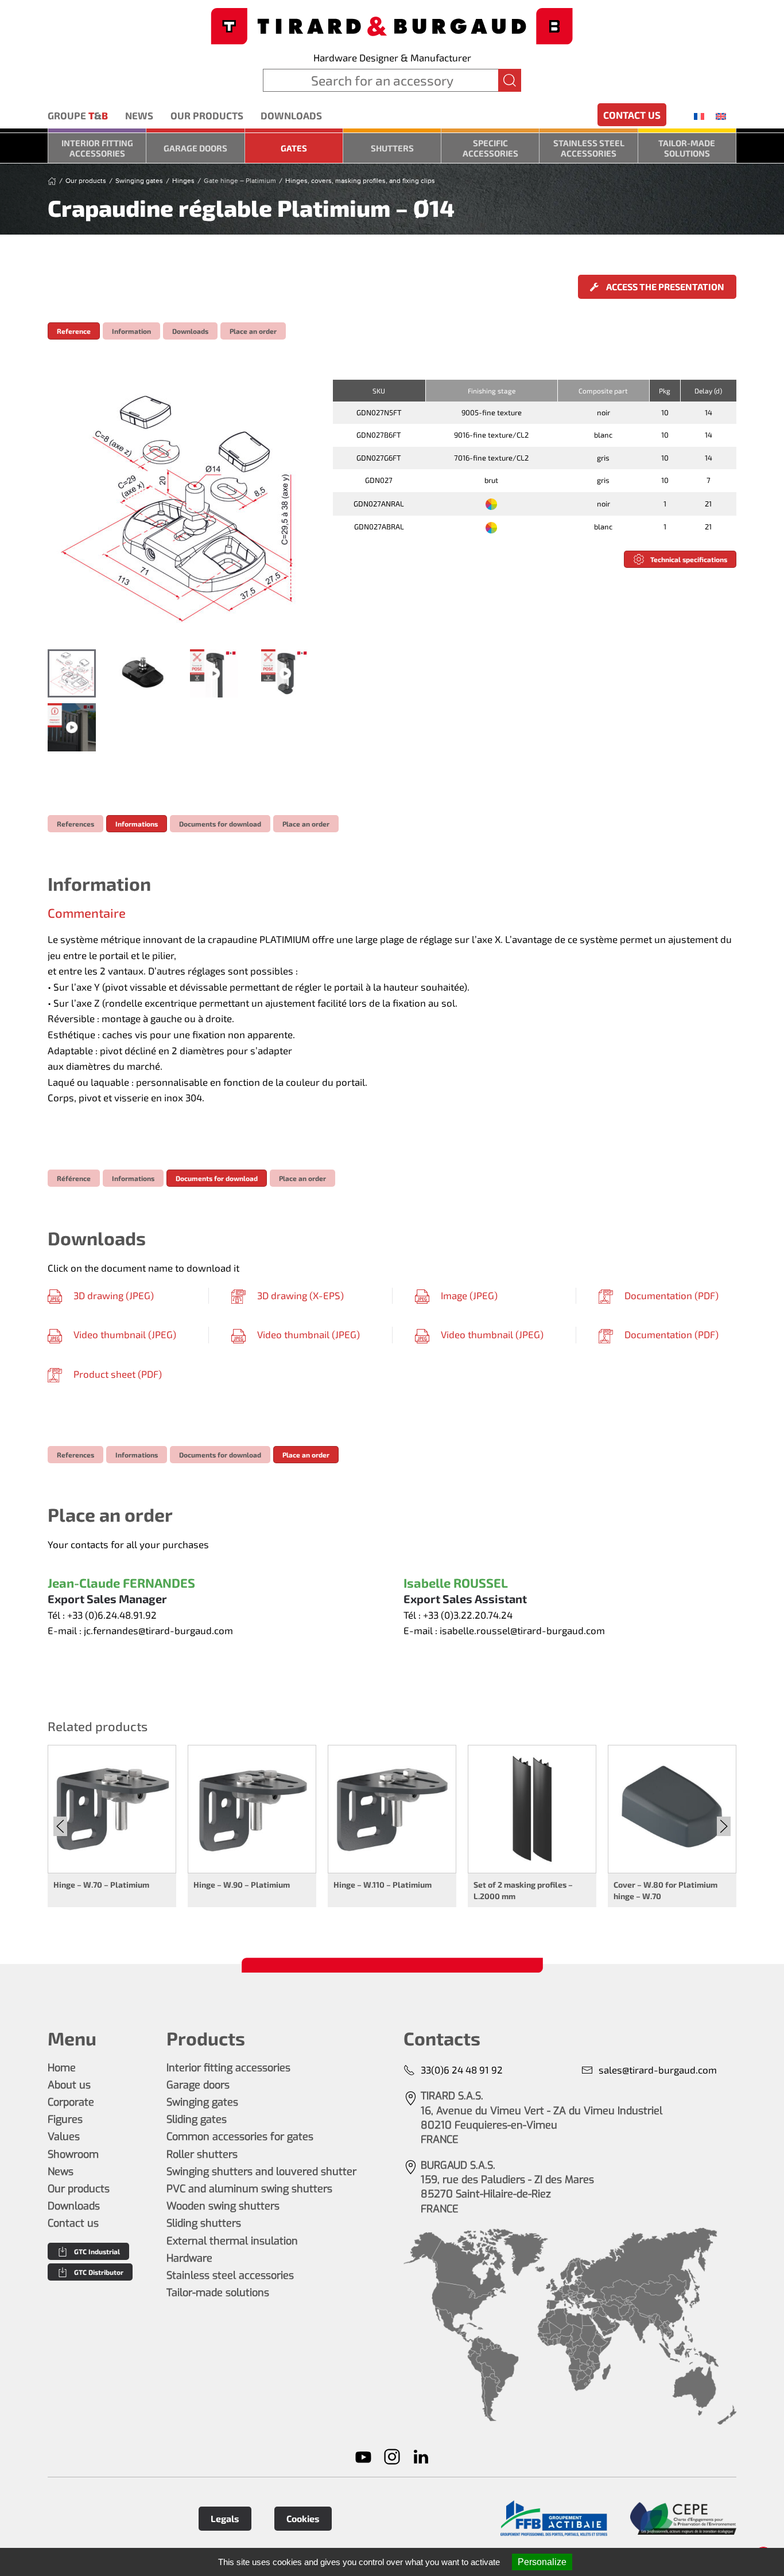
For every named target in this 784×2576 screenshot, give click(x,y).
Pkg (665, 391)
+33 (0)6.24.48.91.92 (112, 1615)
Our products (207, 115)
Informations (137, 824)
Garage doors (195, 148)
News (139, 115)
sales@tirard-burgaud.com (658, 2070)
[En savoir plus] (554, 2518)
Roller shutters (202, 2154)
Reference (74, 331)
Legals (225, 2518)
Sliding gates (197, 2119)
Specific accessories (490, 148)
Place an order (253, 331)
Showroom (73, 2154)
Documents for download (220, 824)
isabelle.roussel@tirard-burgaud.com (522, 1630)
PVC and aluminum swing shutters (249, 2189)
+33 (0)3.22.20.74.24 (468, 1615)
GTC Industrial (97, 2251)
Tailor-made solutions (687, 148)
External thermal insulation (232, 2241)
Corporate (71, 2102)
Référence (74, 1178)
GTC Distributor (99, 2272)
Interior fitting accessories (97, 148)
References (75, 824)
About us (69, 2085)
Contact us (632, 115)
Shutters (392, 148)
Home (62, 2068)
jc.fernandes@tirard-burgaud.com (158, 1630)
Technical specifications (689, 559)
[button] (178, 509)
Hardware (189, 2258)
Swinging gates (202, 2102)
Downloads (291, 115)
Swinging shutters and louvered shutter (261, 2172)
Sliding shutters (204, 2223)
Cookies (303, 2518)
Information (131, 331)
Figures (65, 2119)
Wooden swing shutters (223, 2206)
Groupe (78, 115)
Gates (294, 148)
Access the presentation (664, 287)
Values (64, 2137)
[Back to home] (392, 25)
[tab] (72, 673)
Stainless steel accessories (589, 148)
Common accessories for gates (240, 2137)
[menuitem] (699, 116)
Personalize (542, 2562)
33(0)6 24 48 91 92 (462, 2070)
